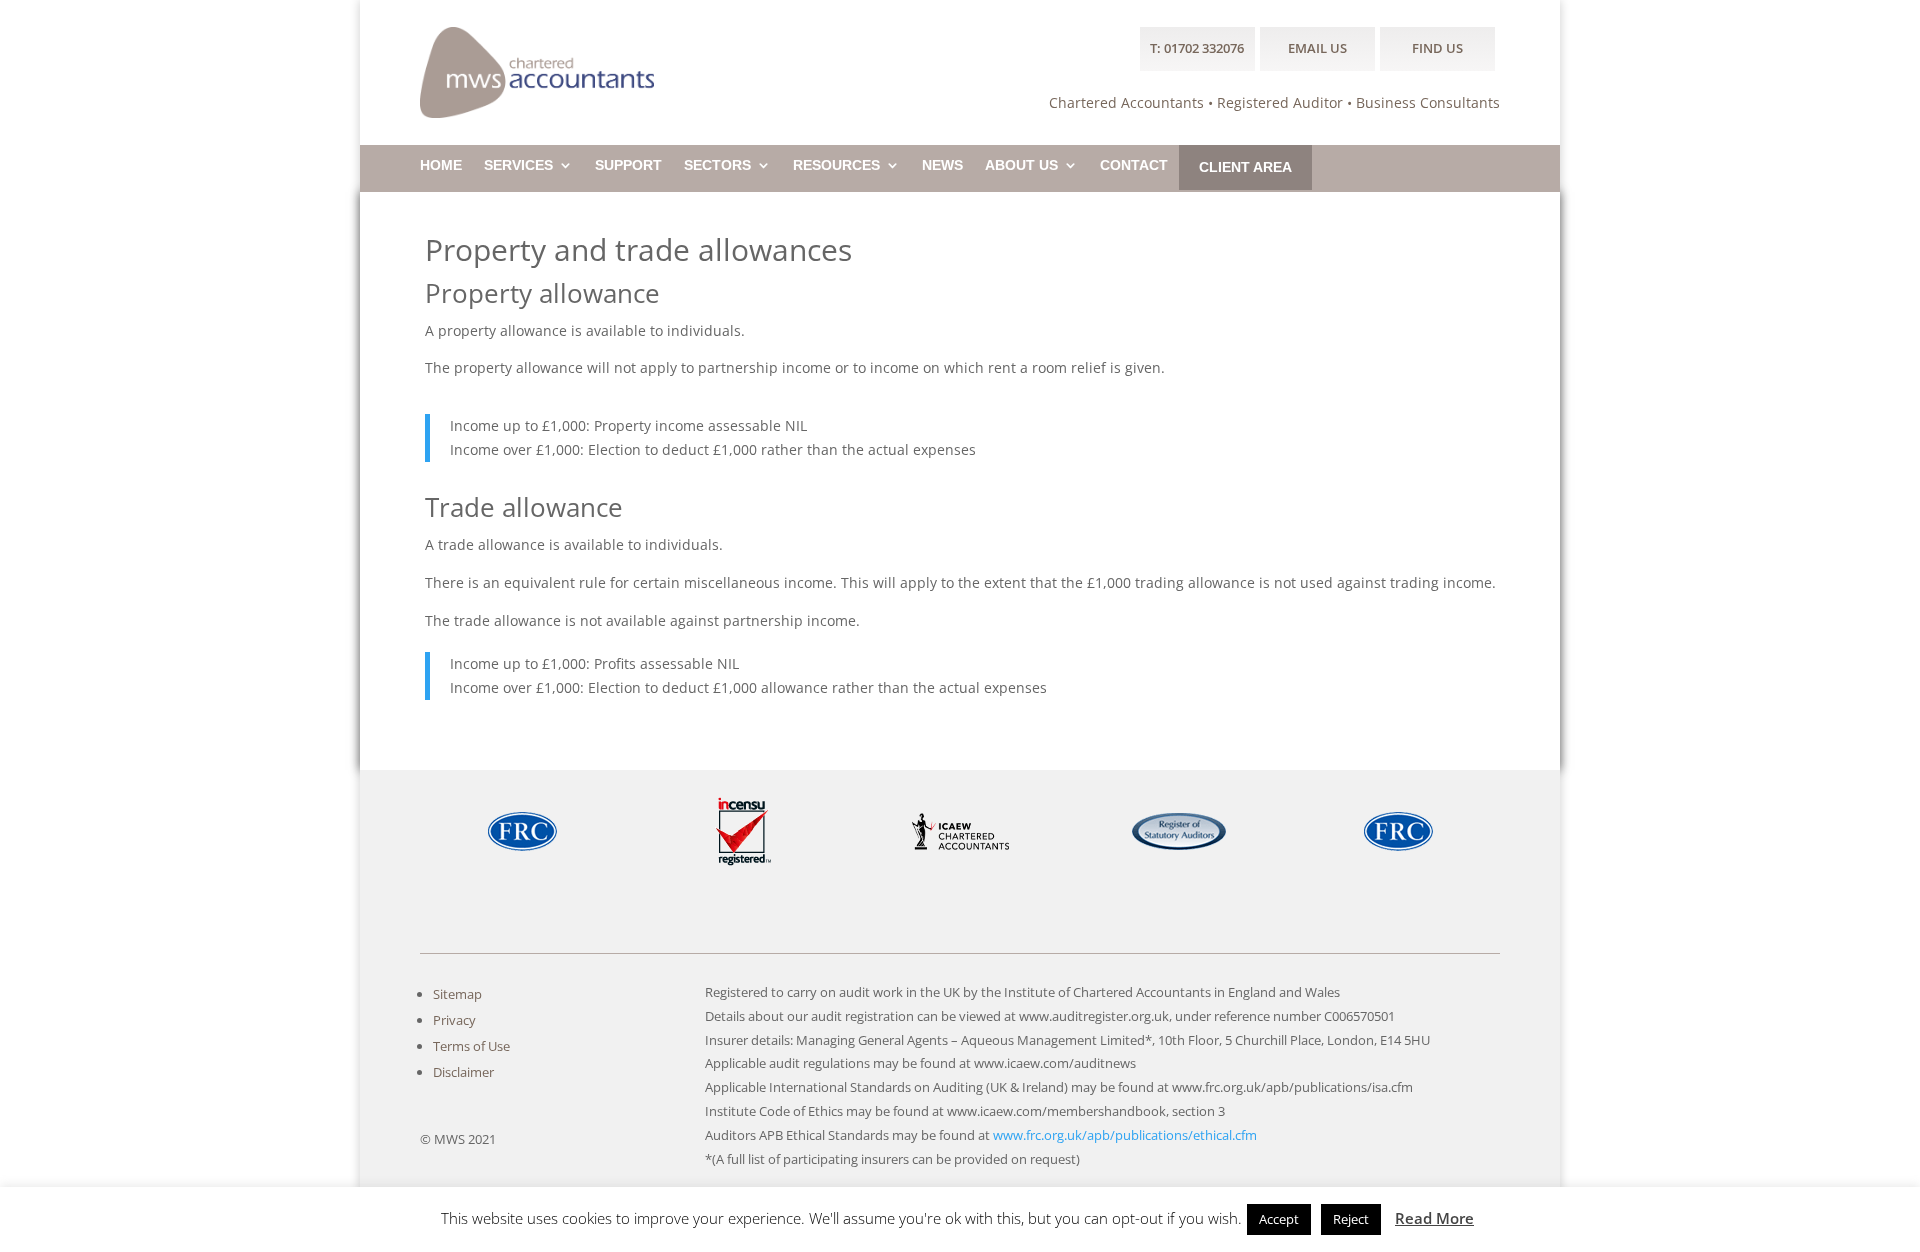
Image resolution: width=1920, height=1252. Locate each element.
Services (518, 165)
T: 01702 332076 (1197, 48)
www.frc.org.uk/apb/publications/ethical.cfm (1125, 1135)
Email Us (1317, 48)
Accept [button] (1279, 1219)
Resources (836, 165)
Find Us (1437, 48)
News (942, 165)
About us (1021, 165)
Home (441, 165)
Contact (1134, 165)
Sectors (717, 165)
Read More (1434, 1218)
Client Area (1245, 167)
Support (628, 165)
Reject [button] (1351, 1219)
